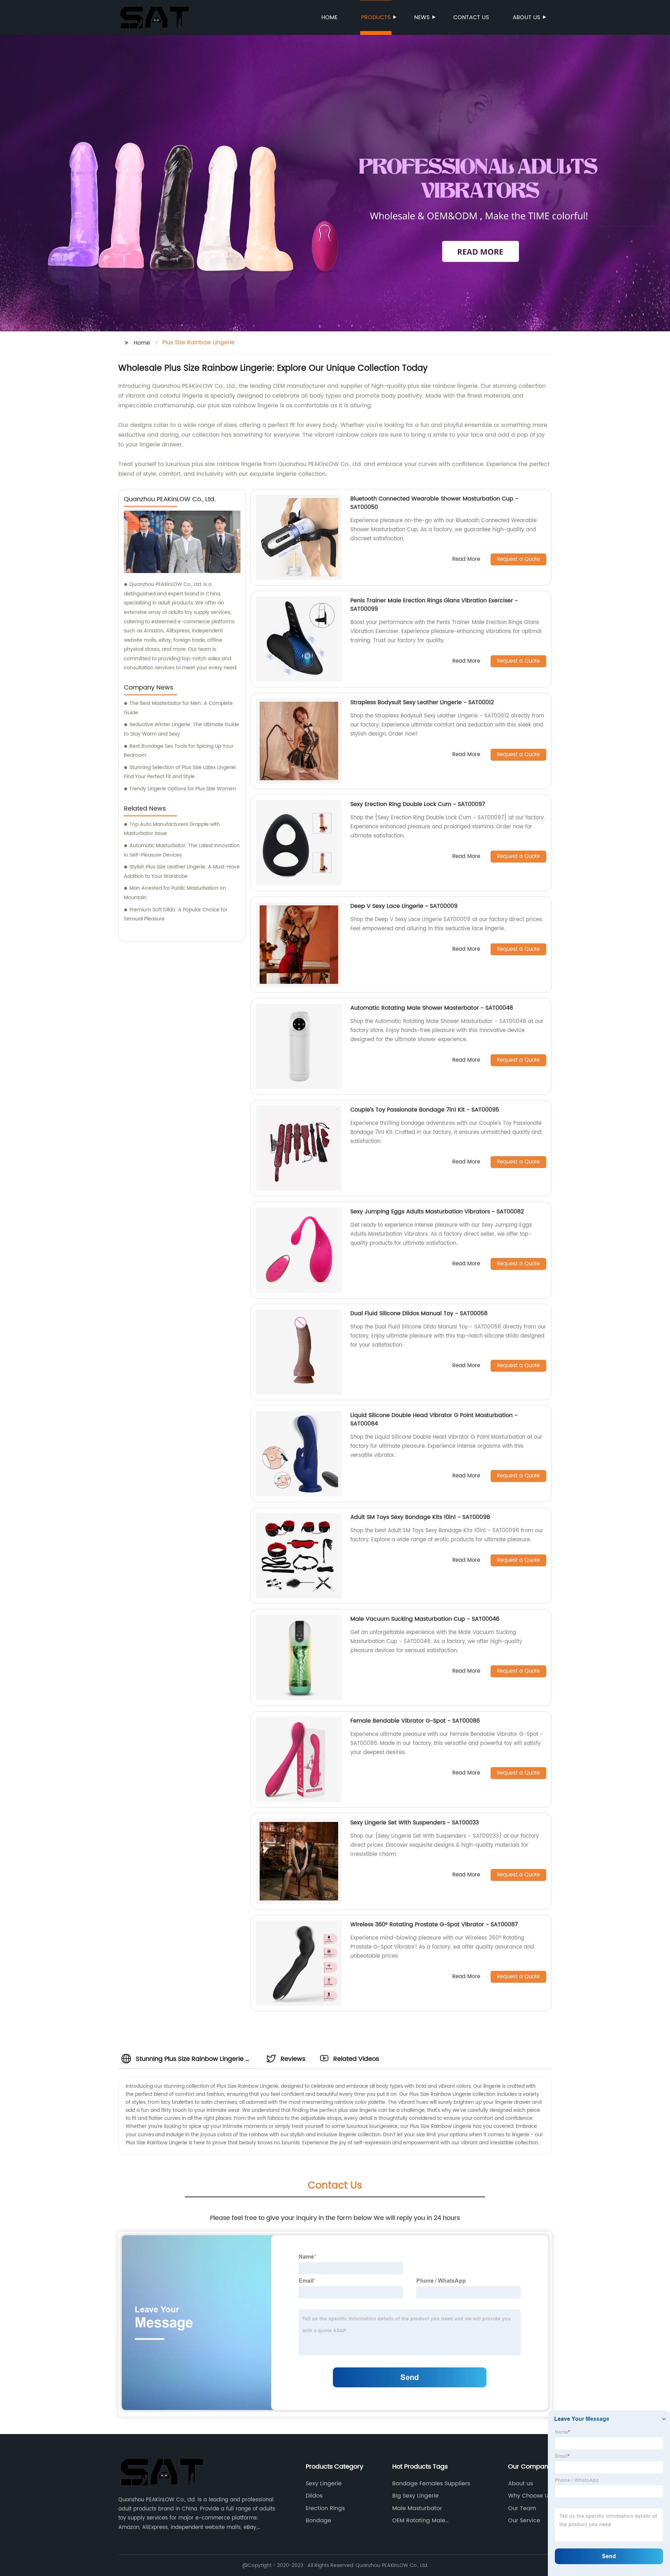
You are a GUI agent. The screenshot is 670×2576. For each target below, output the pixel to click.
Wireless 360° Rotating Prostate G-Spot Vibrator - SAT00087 (434, 1925)
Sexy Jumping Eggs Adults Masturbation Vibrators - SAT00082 (437, 1212)
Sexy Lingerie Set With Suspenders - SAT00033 (415, 1823)
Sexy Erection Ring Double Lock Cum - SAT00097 (418, 804)
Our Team (522, 2508)
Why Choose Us (530, 2496)
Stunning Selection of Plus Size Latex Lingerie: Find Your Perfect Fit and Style (180, 772)
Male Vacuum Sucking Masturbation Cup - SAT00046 (425, 1619)
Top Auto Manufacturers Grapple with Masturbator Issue (172, 829)
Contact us (471, 17)
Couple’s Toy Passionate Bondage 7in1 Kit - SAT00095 (425, 1110)
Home (329, 17)
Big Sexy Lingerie (415, 2496)
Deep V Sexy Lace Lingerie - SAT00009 (404, 906)
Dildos (314, 2496)
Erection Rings (325, 2508)
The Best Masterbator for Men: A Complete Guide (178, 708)
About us (526, 17)
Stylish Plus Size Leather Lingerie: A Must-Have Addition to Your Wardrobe (182, 872)
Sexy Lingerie (324, 2484)
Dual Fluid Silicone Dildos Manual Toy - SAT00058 (419, 1313)
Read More (466, 560)
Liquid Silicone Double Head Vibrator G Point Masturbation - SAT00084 (434, 1419)
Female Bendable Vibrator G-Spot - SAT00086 (415, 1721)
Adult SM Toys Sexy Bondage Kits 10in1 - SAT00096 (420, 1517)
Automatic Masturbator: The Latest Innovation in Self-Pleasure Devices (182, 850)
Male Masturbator (417, 2508)
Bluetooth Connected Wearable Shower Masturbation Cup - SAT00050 (434, 503)
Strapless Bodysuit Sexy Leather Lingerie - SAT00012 (422, 702)
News (422, 17)
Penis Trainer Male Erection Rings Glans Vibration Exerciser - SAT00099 (434, 605)
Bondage (318, 2521)
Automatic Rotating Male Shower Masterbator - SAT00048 (432, 1008)
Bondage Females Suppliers (431, 2484)
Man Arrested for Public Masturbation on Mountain (175, 893)
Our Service (524, 2521)
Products (376, 17)
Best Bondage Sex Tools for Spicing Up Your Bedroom (179, 751)
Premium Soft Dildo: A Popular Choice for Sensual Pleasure (176, 914)
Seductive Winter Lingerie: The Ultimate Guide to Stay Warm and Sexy (181, 729)
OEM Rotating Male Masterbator (419, 2521)
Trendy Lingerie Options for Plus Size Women (183, 789)
